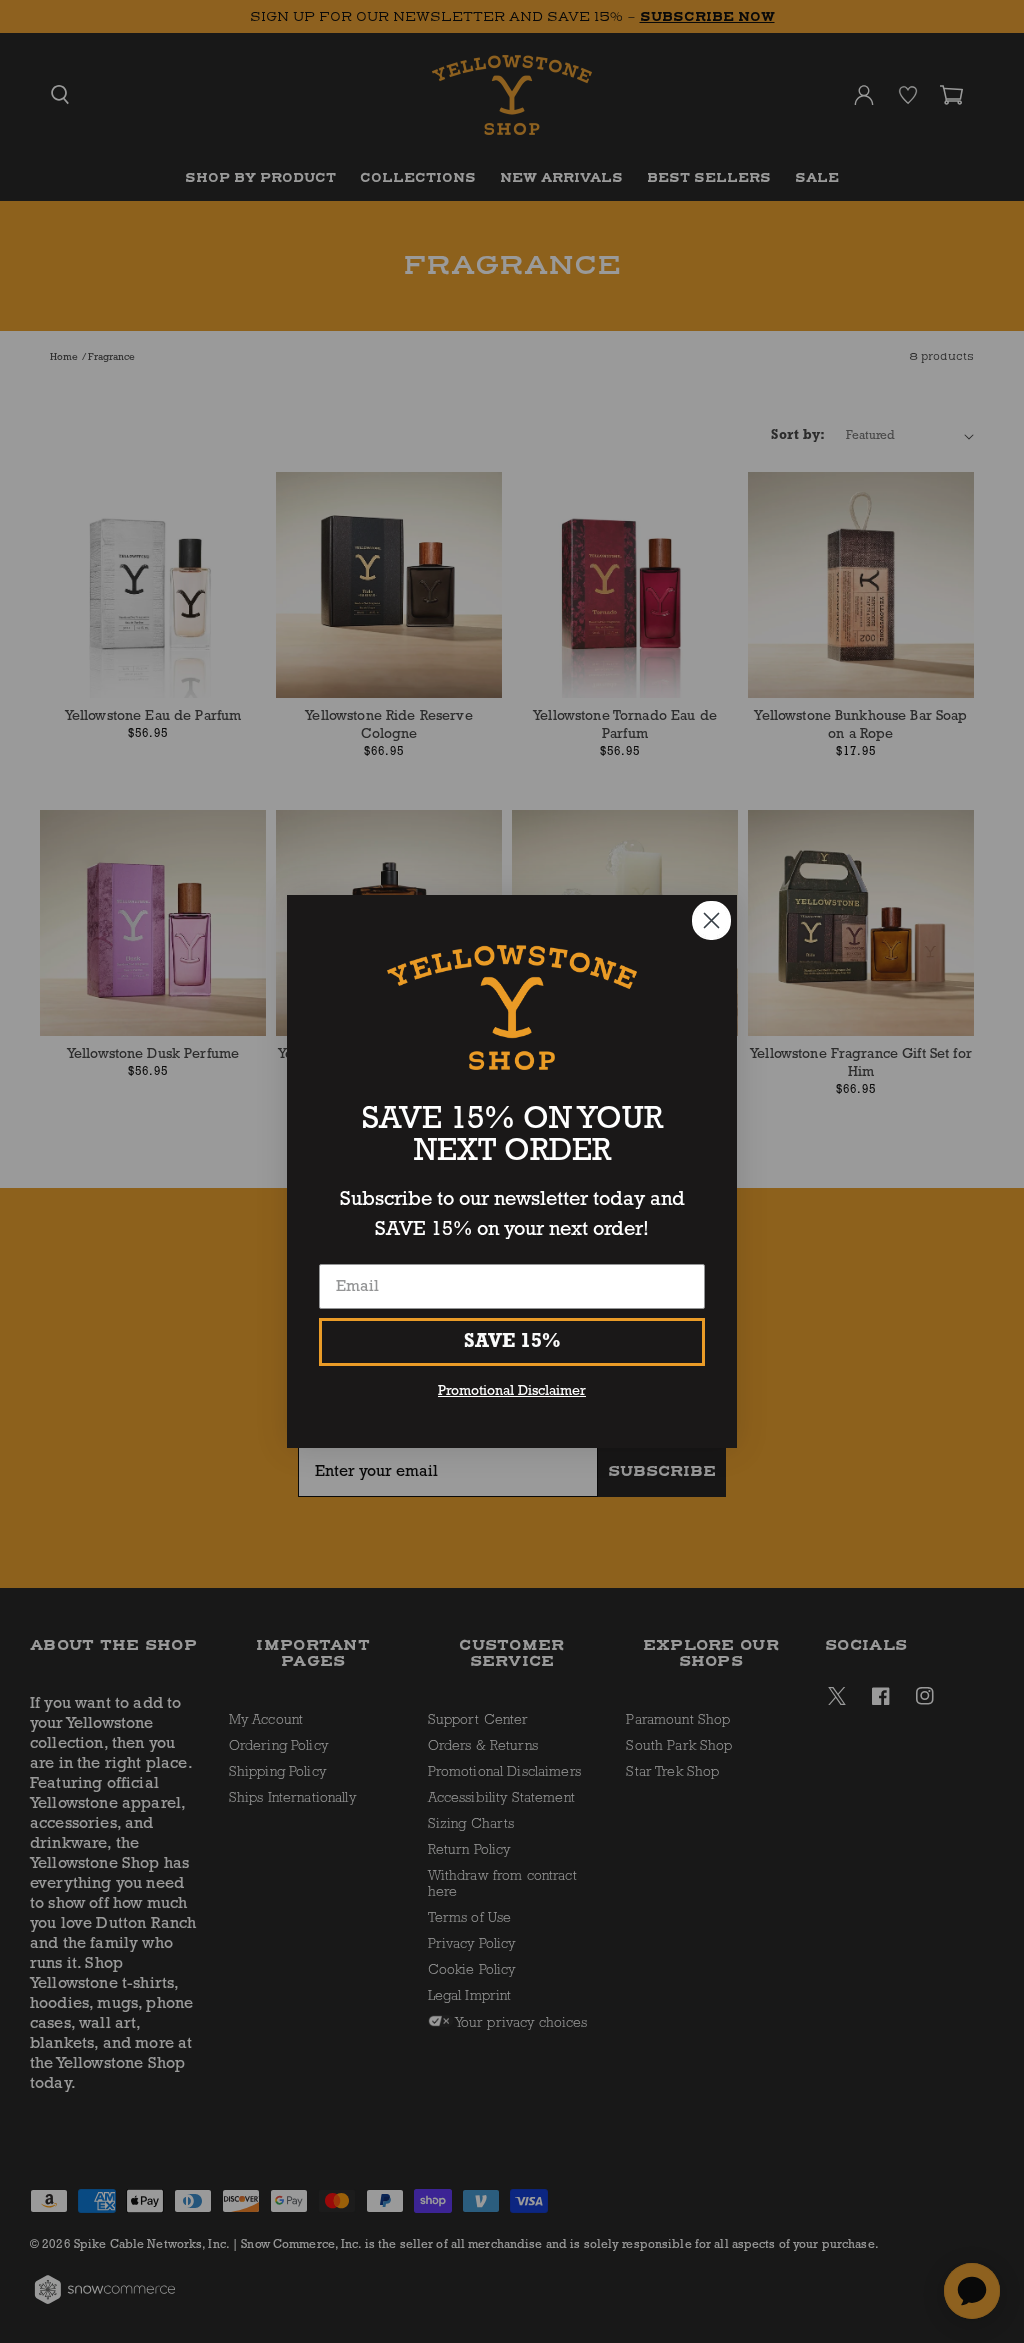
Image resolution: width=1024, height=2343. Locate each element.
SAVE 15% (512, 1342)
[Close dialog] (711, 920)
